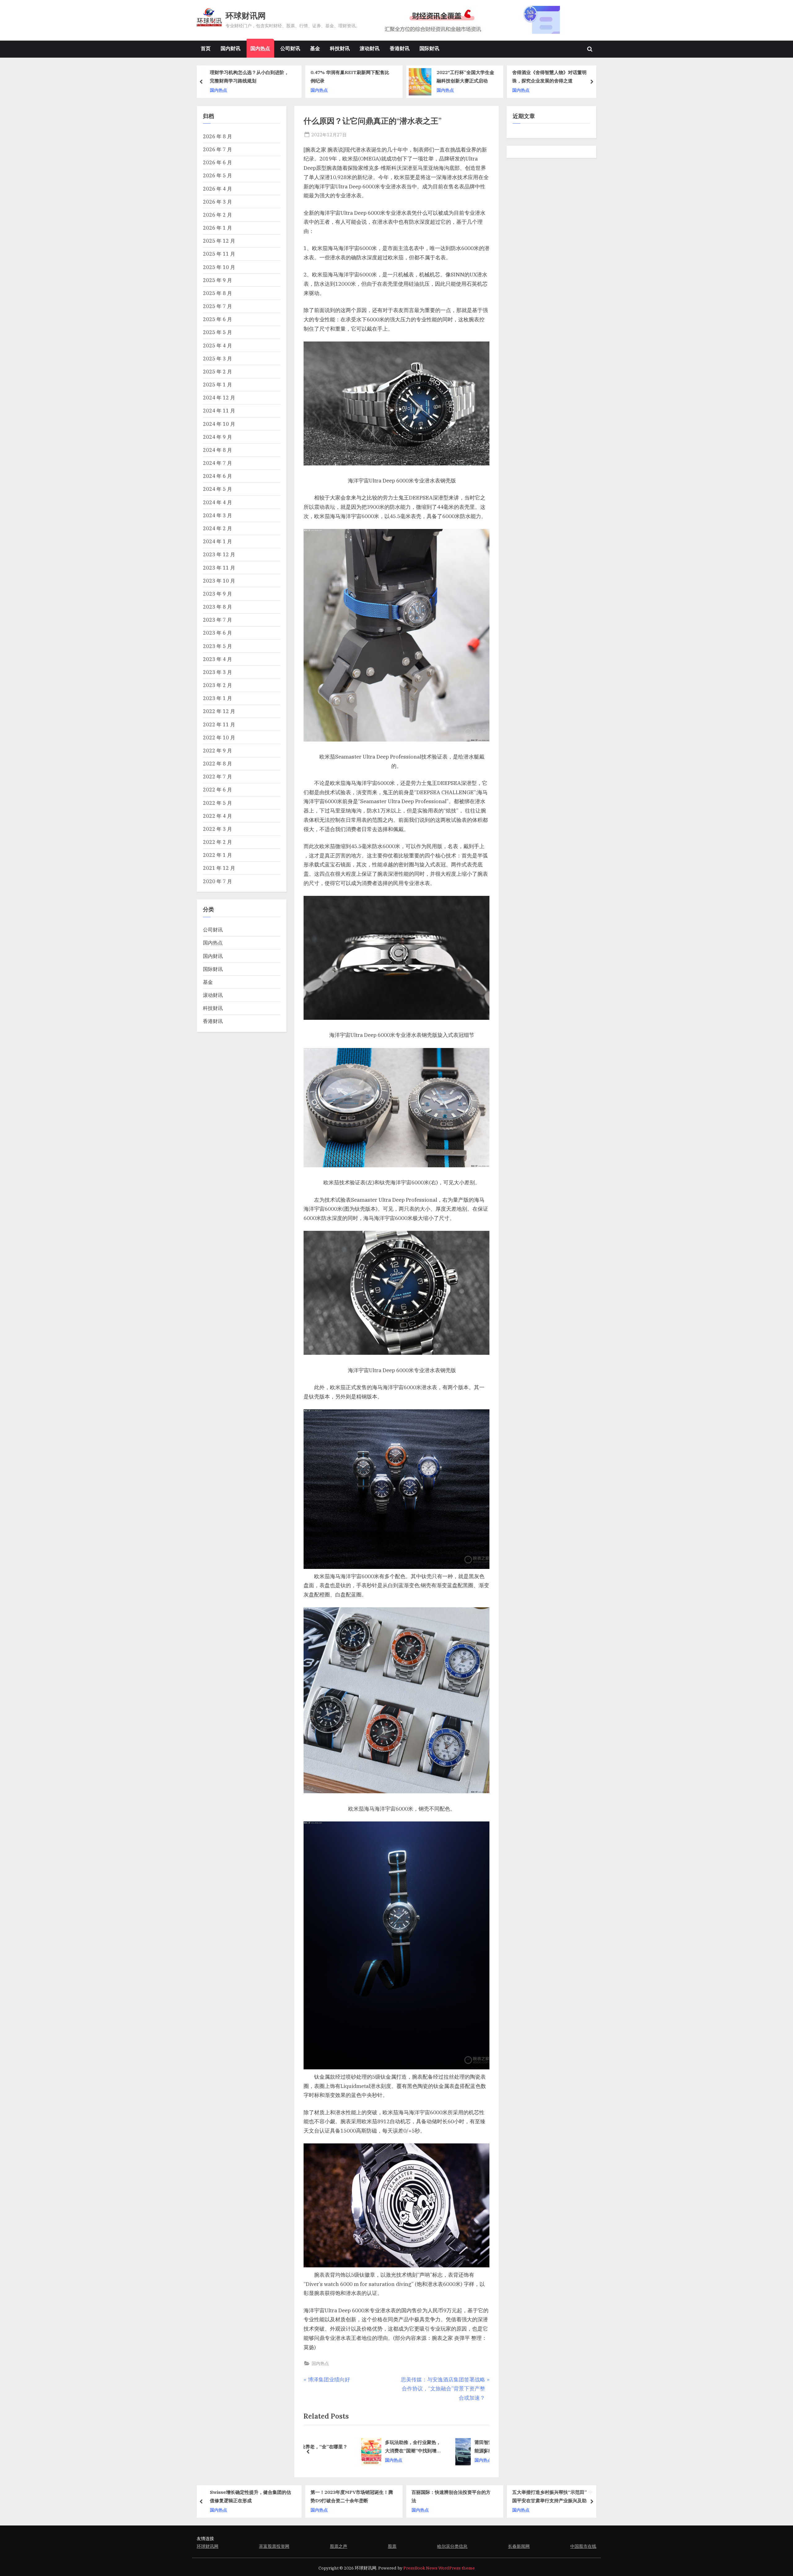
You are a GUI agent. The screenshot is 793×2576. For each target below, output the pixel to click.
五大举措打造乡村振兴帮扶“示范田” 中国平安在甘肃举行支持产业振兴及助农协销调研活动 (452, 2497)
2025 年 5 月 (217, 332)
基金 (315, 48)
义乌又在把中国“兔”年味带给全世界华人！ (552, 77)
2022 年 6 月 (217, 789)
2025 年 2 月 (217, 371)
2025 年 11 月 (219, 254)
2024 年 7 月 (217, 463)
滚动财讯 (370, 48)
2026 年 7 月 (217, 149)
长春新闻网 (519, 2546)
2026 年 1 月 (217, 228)
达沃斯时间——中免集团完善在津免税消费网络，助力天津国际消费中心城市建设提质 (449, 2447)
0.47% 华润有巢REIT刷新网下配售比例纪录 (249, 77)
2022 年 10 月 (219, 737)
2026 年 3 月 (217, 202)
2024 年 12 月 (219, 397)
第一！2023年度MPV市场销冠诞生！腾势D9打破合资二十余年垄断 (251, 2496)
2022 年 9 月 (217, 750)
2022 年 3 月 (217, 829)
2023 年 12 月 (219, 554)
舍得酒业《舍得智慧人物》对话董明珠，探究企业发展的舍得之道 (449, 77)
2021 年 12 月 (219, 868)
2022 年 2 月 (217, 842)
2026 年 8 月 (217, 136)
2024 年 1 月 (217, 541)
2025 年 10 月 (219, 267)
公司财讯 (290, 48)
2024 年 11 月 (219, 410)
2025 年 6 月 (217, 319)
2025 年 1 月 (217, 384)
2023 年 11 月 (219, 568)
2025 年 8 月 (217, 293)
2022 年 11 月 (219, 724)
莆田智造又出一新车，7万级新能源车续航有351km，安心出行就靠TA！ (365, 2447)
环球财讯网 (246, 16)
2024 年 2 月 (217, 528)
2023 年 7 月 (217, 620)
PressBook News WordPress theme (439, 2568)
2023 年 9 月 (217, 594)
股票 (392, 2546)
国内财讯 (230, 48)
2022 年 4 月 (217, 816)
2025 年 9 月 (217, 280)
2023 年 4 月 (217, 659)
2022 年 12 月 (219, 711)
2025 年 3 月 (217, 358)
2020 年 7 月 (217, 881)
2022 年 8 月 (217, 763)
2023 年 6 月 (217, 633)
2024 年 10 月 (219, 424)
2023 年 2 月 (217, 685)
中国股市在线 (583, 2546)
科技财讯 (340, 48)
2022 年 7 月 (217, 776)
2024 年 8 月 (217, 450)
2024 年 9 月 (217, 437)
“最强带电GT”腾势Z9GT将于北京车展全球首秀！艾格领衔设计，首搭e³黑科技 (553, 2497)
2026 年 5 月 (217, 175)
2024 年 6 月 (217, 476)
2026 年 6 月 (217, 162)
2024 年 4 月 (217, 502)
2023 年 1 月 (217, 698)
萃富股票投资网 (274, 2546)
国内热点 (260, 48)
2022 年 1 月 (217, 855)
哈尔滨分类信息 (452, 2546)
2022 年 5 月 (217, 803)
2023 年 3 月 (217, 672)
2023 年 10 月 (219, 581)
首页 (206, 48)
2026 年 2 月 (217, 215)
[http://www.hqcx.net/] (484, 20)
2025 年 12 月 (219, 241)
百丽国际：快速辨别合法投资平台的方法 (350, 2496)
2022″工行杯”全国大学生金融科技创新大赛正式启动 (365, 77)
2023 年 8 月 (217, 607)
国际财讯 (429, 48)
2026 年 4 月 (217, 189)
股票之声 (339, 2546)
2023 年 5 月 (217, 646)
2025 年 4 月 (217, 345)
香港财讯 (400, 48)
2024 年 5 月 (217, 489)
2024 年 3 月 (217, 515)
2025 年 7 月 (217, 306)
